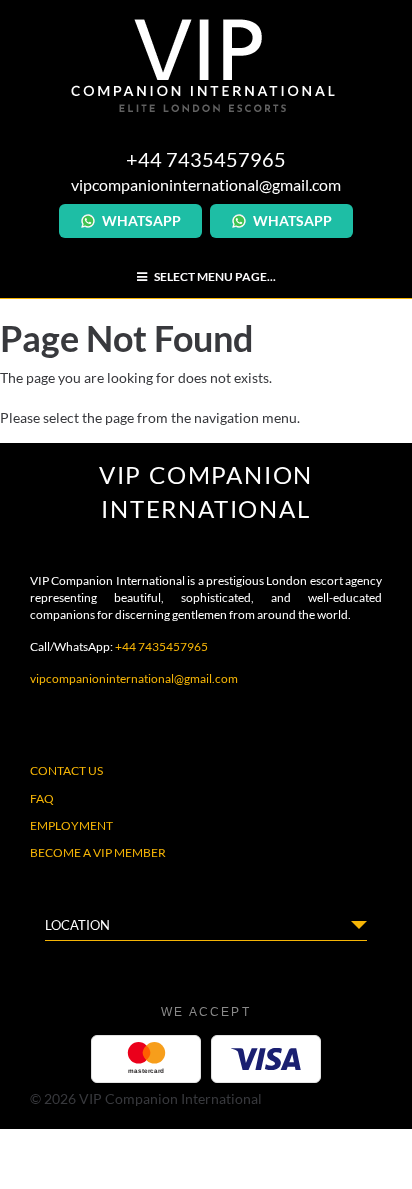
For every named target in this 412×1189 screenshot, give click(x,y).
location (77, 925)
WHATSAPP (141, 220)
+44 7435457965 (161, 646)
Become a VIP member (98, 852)
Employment (71, 825)
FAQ (42, 798)
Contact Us (66, 770)
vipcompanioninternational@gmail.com (206, 184)
